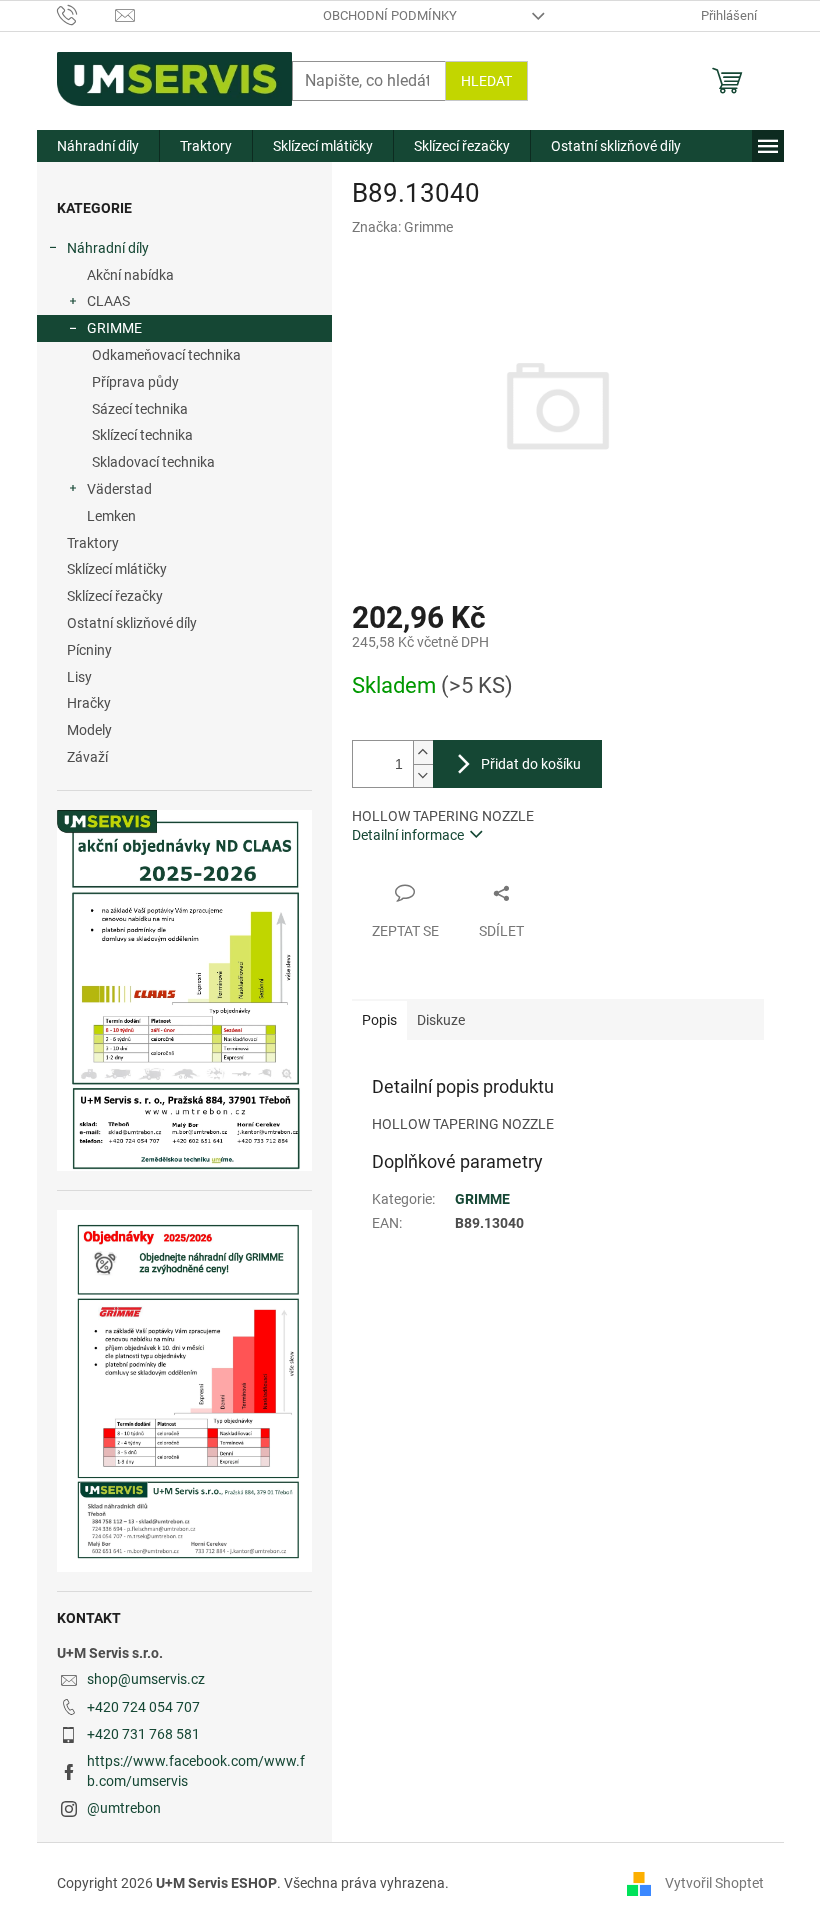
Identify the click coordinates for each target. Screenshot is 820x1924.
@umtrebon (124, 1808)
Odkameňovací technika (166, 355)
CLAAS (108, 301)
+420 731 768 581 (143, 1734)
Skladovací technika (153, 462)
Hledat (486, 81)
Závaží (87, 757)
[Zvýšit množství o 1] (423, 752)
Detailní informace (408, 835)
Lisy (79, 677)
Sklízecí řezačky (115, 596)
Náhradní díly (108, 248)
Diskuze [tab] (441, 1020)
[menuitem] (98, 146)
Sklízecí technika (142, 435)
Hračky (89, 703)
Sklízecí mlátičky (117, 569)
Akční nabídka (130, 275)
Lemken (111, 516)
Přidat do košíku (531, 764)
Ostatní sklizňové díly (132, 623)
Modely (89, 730)
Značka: (402, 227)
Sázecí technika (140, 409)
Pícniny (89, 650)
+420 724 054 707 (143, 1707)
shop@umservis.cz (146, 1679)
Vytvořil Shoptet (714, 1883)
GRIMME (114, 328)
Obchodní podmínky (390, 15)
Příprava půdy (135, 382)
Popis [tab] (379, 1020)
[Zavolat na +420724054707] (86, 14)
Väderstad (119, 489)
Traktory (93, 543)
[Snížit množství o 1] (423, 775)
